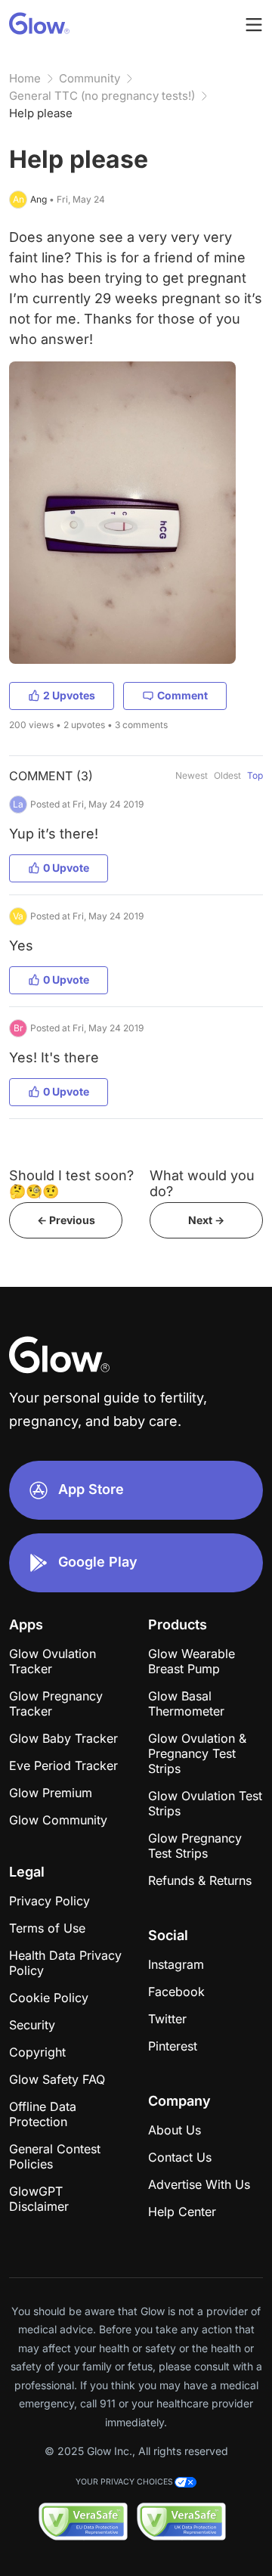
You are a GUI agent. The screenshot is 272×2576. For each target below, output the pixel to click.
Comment (182, 695)
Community (90, 78)
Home (25, 78)
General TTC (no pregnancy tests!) (102, 96)
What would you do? (202, 1183)
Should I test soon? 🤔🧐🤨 (71, 1183)
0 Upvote (66, 868)
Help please (41, 113)
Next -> (206, 1220)
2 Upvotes (69, 695)
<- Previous (66, 1220)
